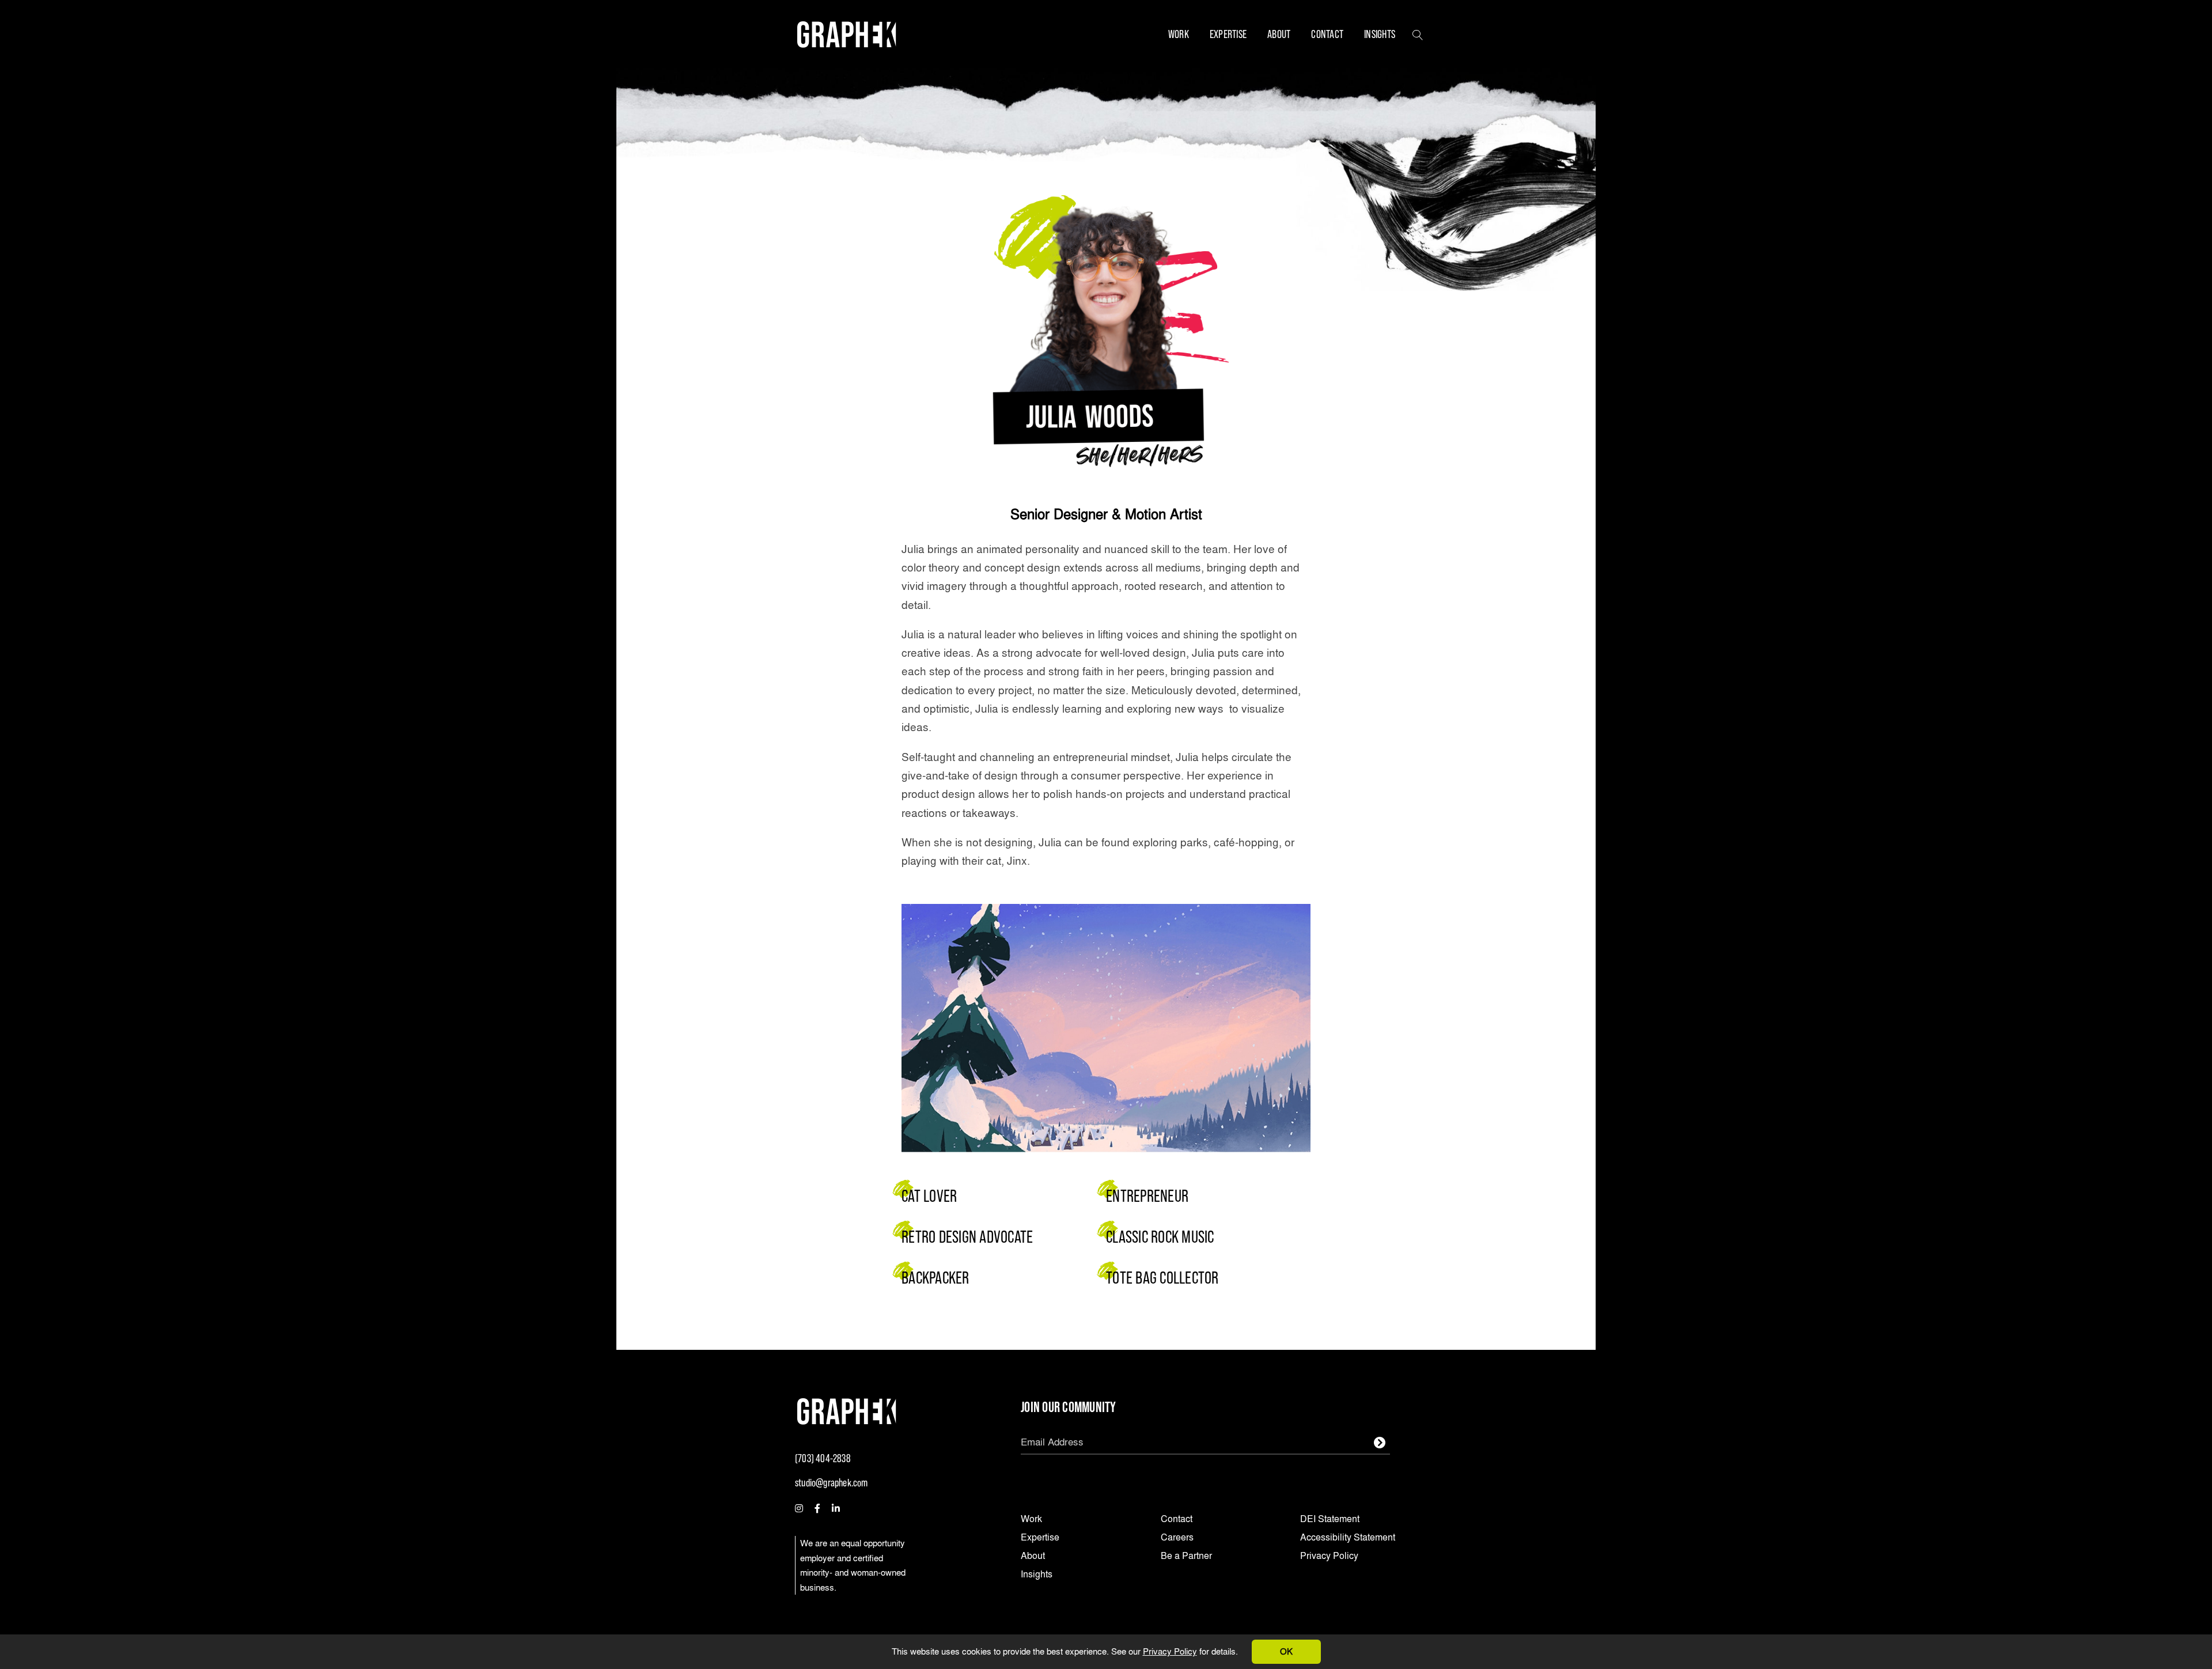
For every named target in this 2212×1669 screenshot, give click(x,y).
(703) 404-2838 (823, 1458)
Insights (1380, 34)
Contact (1327, 34)
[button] (1418, 34)
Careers (1177, 1538)
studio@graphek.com (832, 1483)
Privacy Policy (1170, 1651)
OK (1286, 1651)
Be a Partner (1186, 1556)
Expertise (1228, 34)
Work (1179, 34)
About (1279, 34)
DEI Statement (1330, 1519)
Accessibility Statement (1348, 1538)
